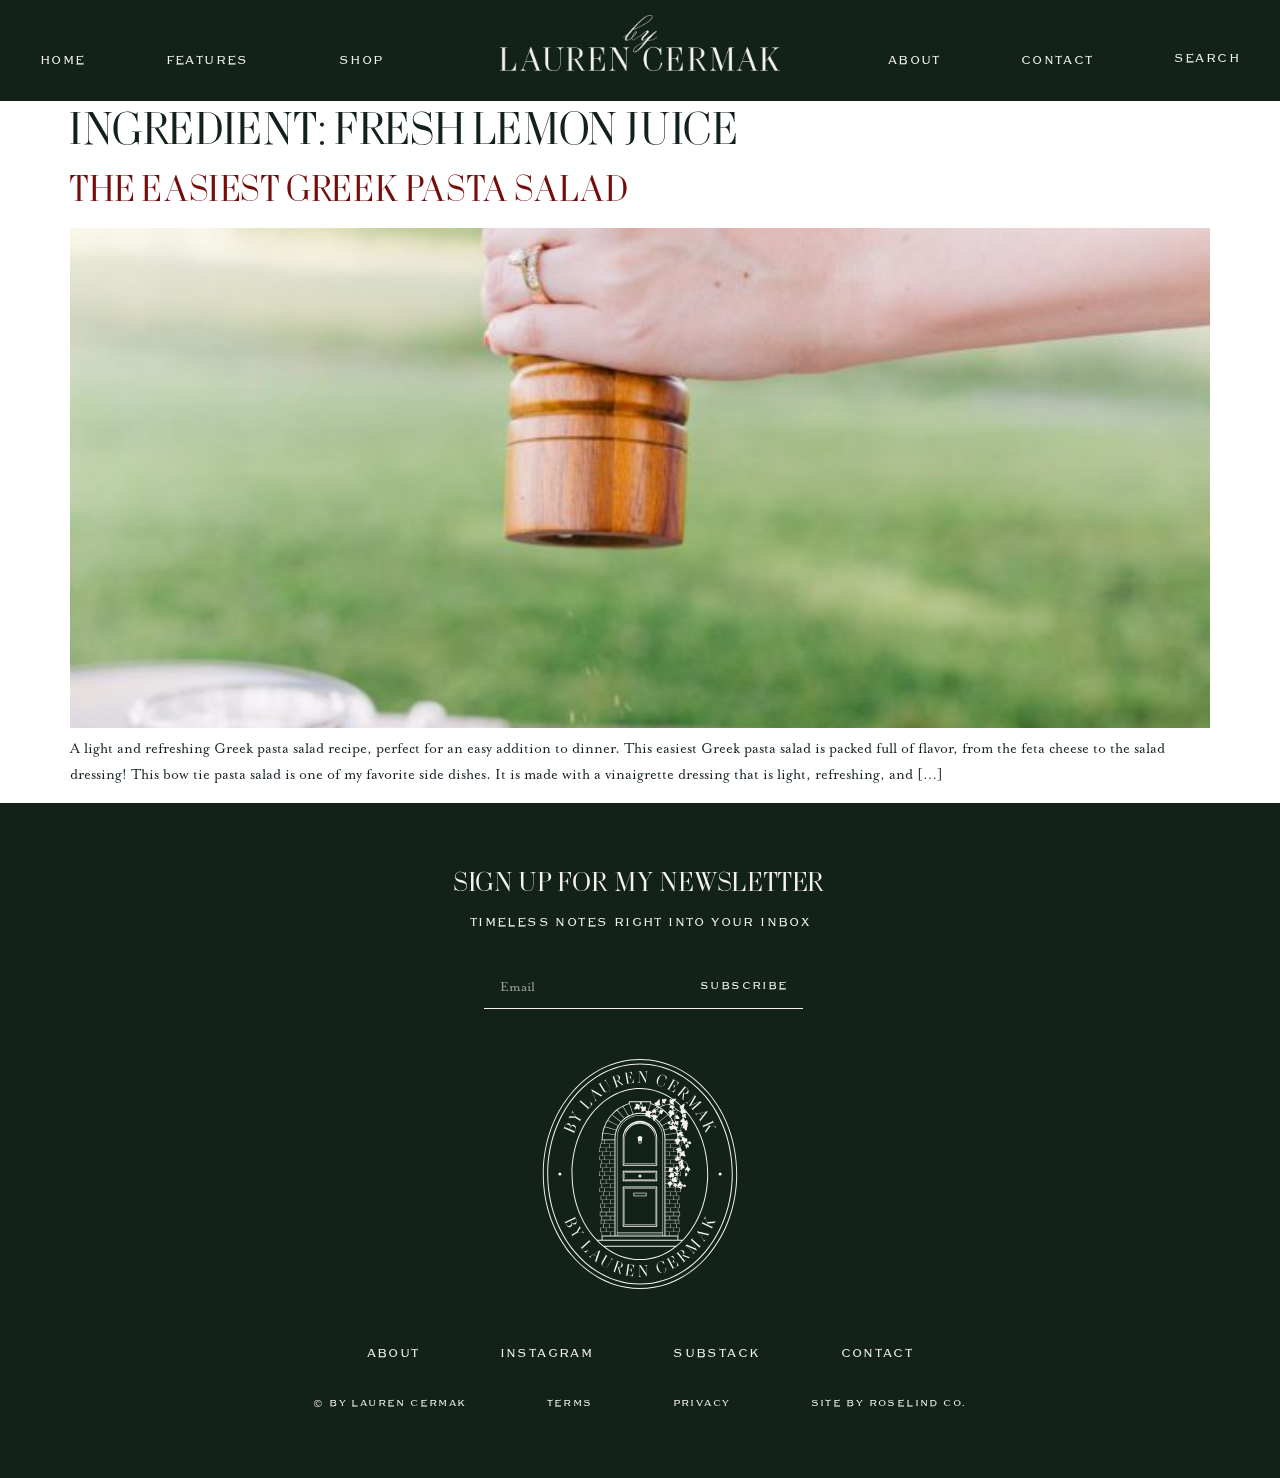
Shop (361, 60)
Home (63, 60)
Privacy (702, 1403)
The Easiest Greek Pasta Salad (349, 192)
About (914, 60)
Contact (1057, 60)
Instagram (547, 1353)
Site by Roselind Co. (889, 1403)
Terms (570, 1403)
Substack (716, 1353)
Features (207, 60)
